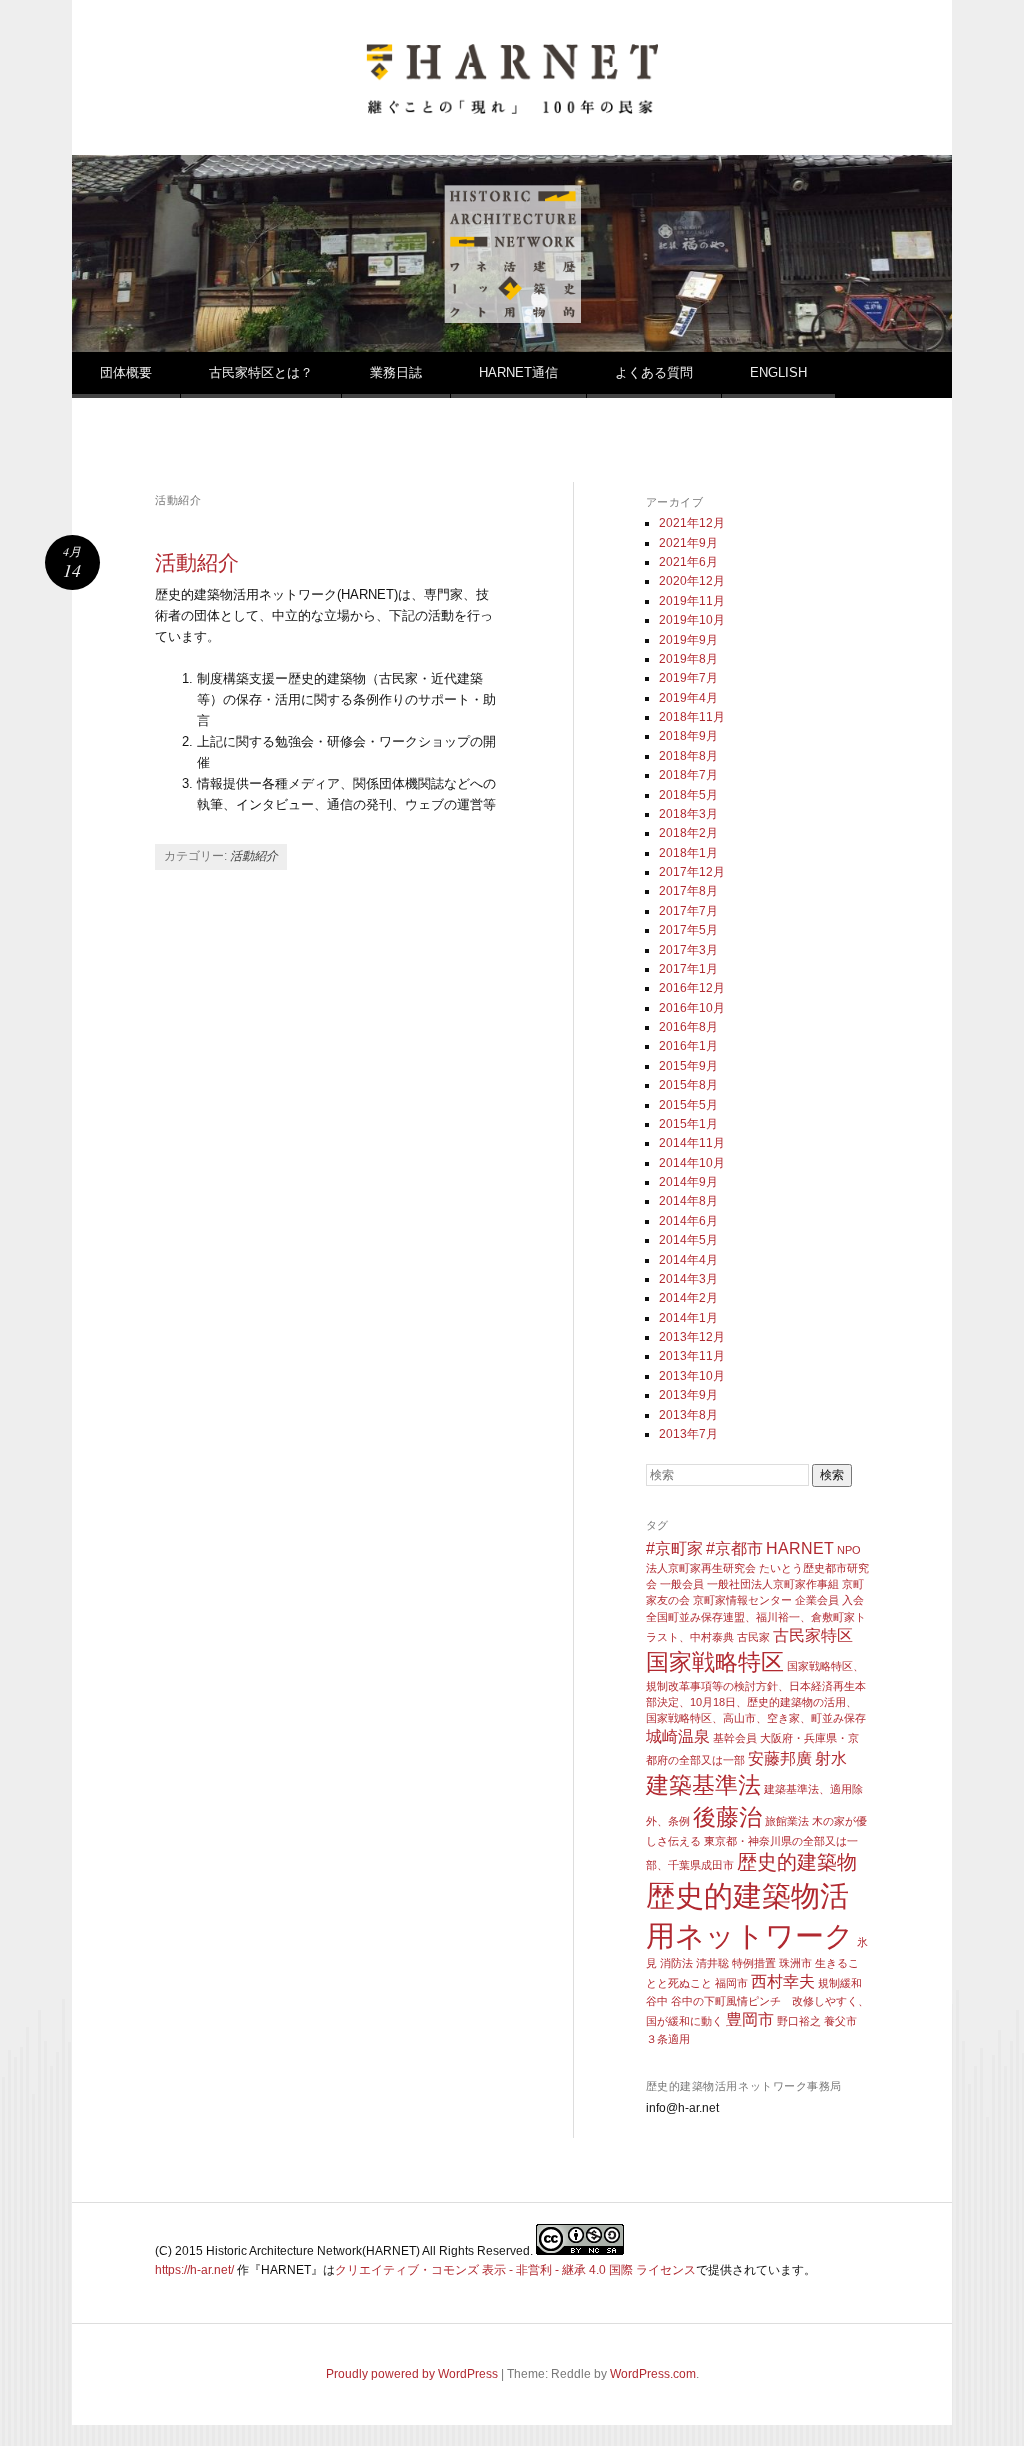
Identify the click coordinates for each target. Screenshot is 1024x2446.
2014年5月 (688, 1240)
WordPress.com (653, 2374)
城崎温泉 (678, 1736)
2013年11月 (692, 1356)
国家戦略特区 (715, 1662)
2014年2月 (688, 1298)
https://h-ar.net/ (194, 2270)
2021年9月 (688, 543)
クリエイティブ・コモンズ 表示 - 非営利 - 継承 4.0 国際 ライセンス (515, 2270)
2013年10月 (692, 1376)
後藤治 (727, 1817)
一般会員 (682, 1584)
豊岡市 (750, 2019)
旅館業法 (787, 1821)
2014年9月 (688, 1182)
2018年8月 (688, 756)
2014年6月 (688, 1221)
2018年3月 (688, 814)
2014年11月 (692, 1143)
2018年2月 (688, 833)
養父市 (840, 2021)
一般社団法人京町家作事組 (773, 1584)
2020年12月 (692, 581)
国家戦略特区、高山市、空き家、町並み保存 (756, 1718)
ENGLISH (778, 372)
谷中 (657, 2001)
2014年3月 (688, 1279)
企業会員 (817, 1600)
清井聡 (712, 1963)
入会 (853, 1600)
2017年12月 (692, 872)
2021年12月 (692, 523)
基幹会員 (735, 1738)
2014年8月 (688, 1201)
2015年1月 (688, 1124)
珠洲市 (795, 1963)
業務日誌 (396, 372)
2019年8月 (688, 659)
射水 (831, 1758)
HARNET (800, 1548)
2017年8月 (688, 891)
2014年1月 (688, 1318)
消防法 (676, 1963)
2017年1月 (688, 969)
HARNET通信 (518, 372)
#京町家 (674, 1548)
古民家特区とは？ (261, 372)
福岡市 (731, 1983)
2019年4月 (688, 698)
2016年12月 (692, 988)
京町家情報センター (742, 1600)
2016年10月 (692, 1008)
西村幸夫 (783, 1981)
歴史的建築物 (797, 1862)
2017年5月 (688, 930)
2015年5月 (688, 1105)
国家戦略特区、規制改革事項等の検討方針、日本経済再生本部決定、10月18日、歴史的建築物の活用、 (756, 1684)
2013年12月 (692, 1337)
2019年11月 (692, 601)
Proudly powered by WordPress (412, 2374)
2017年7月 (688, 911)
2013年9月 (688, 1395)
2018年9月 (688, 736)
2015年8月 (688, 1085)
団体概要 (126, 372)
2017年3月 (688, 950)
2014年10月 (692, 1163)
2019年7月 (688, 678)
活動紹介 (197, 562)
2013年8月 (688, 1415)
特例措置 (754, 1963)
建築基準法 (703, 1785)
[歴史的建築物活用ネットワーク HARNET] (512, 106)
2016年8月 (688, 1027)
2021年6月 (688, 562)
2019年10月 (692, 620)
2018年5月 (688, 795)
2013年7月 (688, 1434)
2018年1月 (688, 853)
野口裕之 (799, 2021)
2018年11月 (692, 717)
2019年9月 (688, 640)
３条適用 (668, 2039)
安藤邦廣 (780, 1758)
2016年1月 (688, 1046)
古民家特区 (813, 1635)
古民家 (753, 1637)
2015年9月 (688, 1066)
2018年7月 (688, 775)
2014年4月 (688, 1260)
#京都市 (734, 1548)
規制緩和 (840, 1983)
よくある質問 (654, 372)
